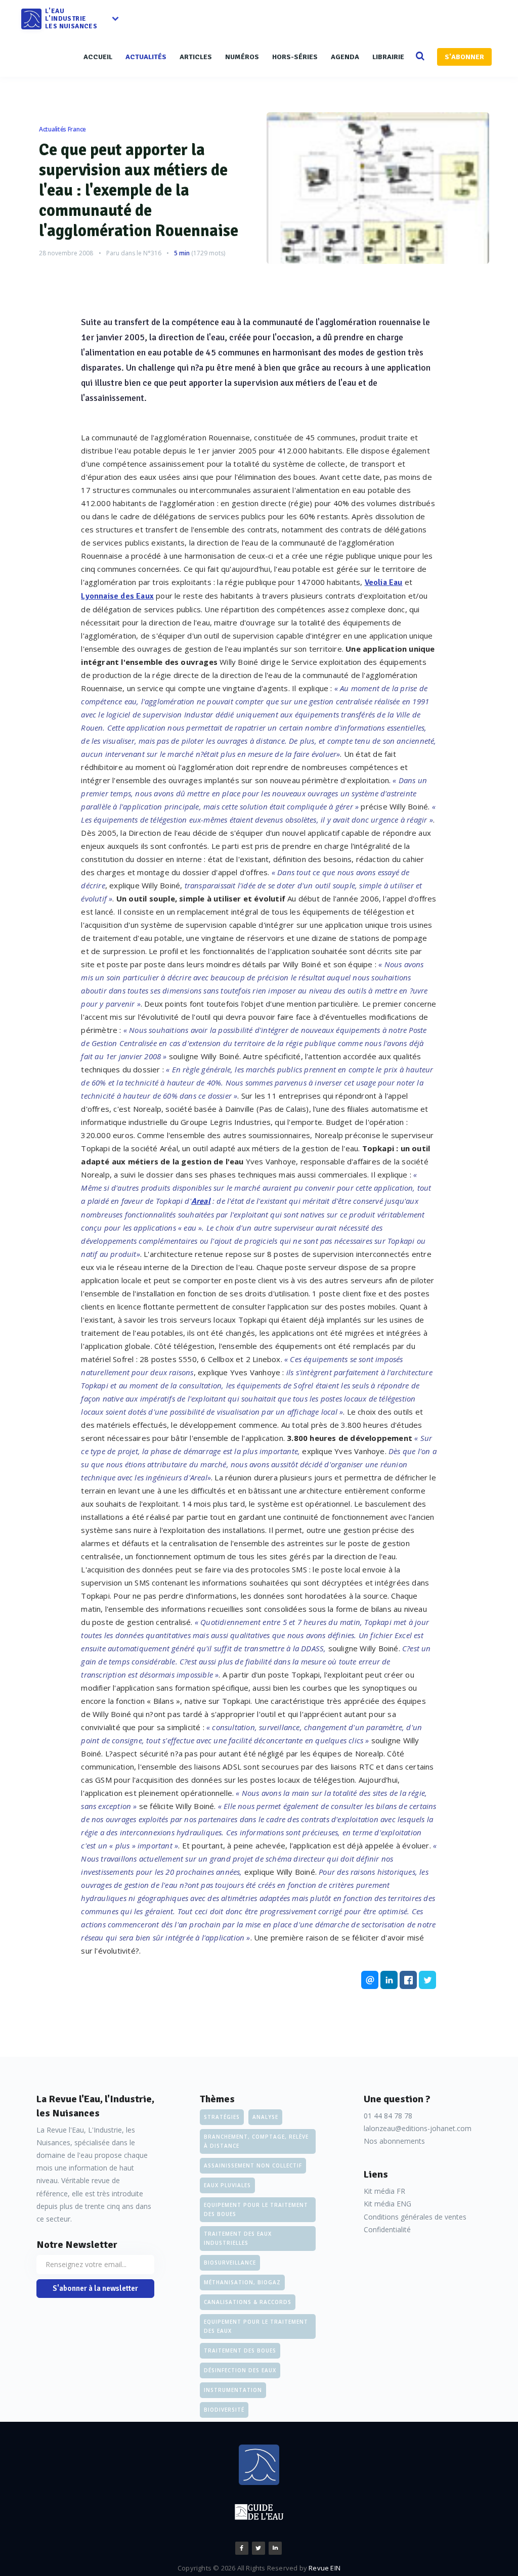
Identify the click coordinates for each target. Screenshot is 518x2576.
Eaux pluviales (227, 2185)
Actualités (146, 57)
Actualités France (62, 129)
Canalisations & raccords (248, 2302)
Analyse (265, 2117)
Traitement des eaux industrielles (238, 2238)
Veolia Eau (384, 582)
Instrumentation (233, 2390)
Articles (196, 57)
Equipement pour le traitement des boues (256, 2209)
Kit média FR (384, 2191)
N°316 (152, 253)
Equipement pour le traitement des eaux (256, 2326)
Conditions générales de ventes (415, 2217)
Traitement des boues (240, 2351)
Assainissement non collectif (253, 2165)
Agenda (345, 57)
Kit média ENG (387, 2204)
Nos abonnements (394, 2141)
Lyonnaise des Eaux (117, 596)
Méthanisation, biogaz (242, 2282)
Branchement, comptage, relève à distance (256, 2141)
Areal (201, 1201)
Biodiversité (224, 2410)
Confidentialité (387, 2229)
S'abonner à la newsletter (95, 2288)
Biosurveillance (230, 2263)
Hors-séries (295, 57)
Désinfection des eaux (240, 2370)
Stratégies (222, 2117)
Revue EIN (325, 2568)
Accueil (98, 57)
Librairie (388, 57)
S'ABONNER (464, 57)
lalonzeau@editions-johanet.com (418, 2128)
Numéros (242, 57)
